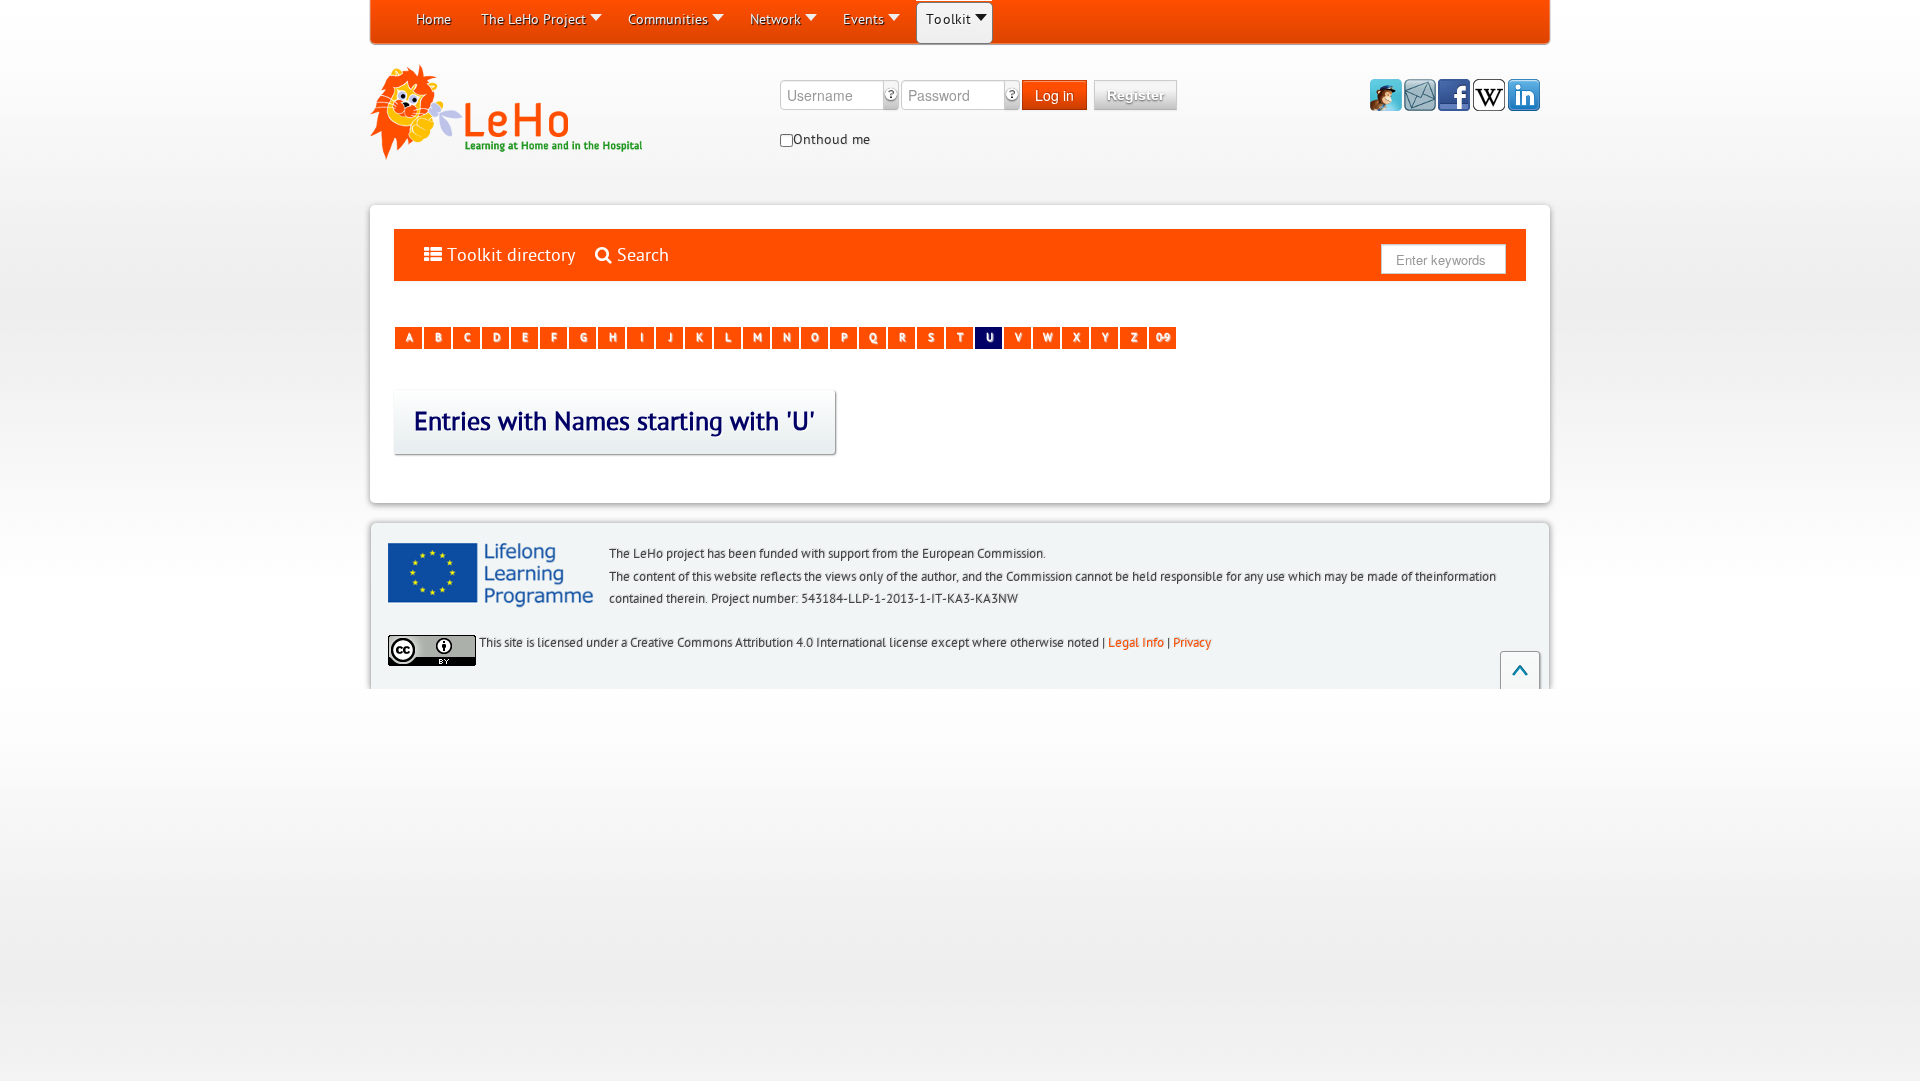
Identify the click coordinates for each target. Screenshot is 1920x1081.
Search (640, 255)
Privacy (1192, 643)
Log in (1054, 95)
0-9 (1162, 338)
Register (1135, 95)
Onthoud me (831, 139)
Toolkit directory (508, 255)
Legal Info (1136, 643)
